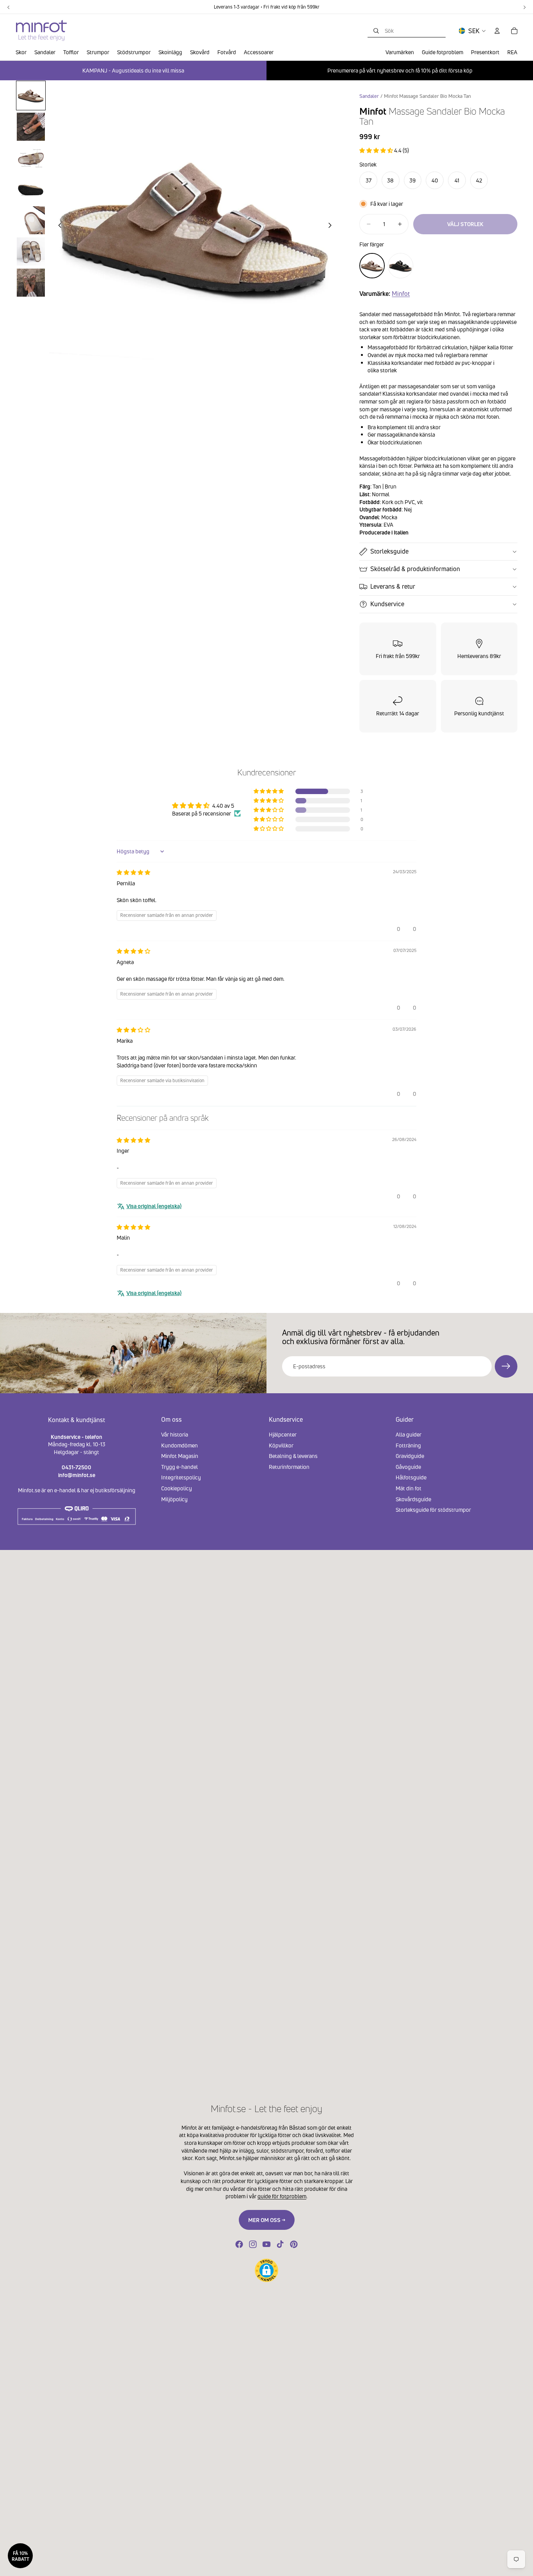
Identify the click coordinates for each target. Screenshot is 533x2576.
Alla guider (409, 1434)
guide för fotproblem (282, 2196)
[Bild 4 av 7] (31, 189)
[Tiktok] (280, 2244)
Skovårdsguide (413, 1499)
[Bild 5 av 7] (31, 220)
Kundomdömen (179, 1445)
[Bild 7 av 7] (31, 283)
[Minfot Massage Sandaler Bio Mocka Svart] (401, 266)
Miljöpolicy (174, 1499)
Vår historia (175, 1434)
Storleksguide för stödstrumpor (433, 1510)
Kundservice (387, 604)
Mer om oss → (267, 2220)
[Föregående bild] (58, 226)
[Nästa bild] (332, 226)
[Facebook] (239, 2244)
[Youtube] (266, 2244)
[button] (377, 150)
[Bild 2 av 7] (31, 127)
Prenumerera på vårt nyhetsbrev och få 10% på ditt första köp (400, 70)
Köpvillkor (281, 1445)
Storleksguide (389, 551)
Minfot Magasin (180, 1456)
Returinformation (289, 1466)
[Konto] (497, 31)
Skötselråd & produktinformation (415, 569)
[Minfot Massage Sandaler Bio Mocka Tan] (372, 266)
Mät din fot (409, 1488)
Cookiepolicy (177, 1488)
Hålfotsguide (411, 1477)
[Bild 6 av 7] (31, 251)
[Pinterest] (294, 2244)
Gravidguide (410, 1456)
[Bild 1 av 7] (31, 96)
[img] (133, 872)
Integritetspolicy (181, 1477)
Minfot (401, 294)
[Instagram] (253, 2244)
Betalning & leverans (293, 1456)
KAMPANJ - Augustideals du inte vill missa (133, 70)
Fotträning (408, 1445)
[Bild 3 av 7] (31, 158)
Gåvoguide (408, 1466)
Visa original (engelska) (154, 1206)
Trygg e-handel (179, 1466)
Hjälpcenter (283, 1434)
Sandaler (369, 96)
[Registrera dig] (506, 1366)
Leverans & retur (393, 586)
